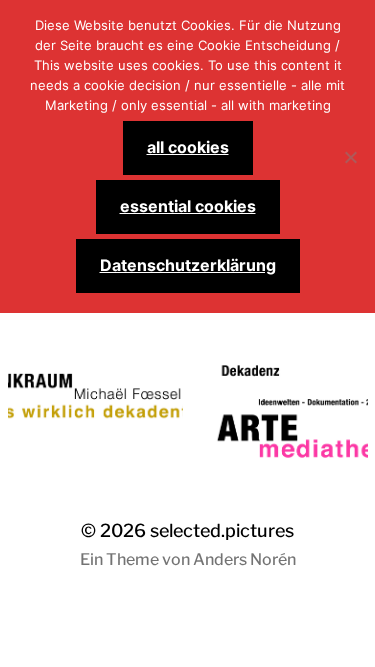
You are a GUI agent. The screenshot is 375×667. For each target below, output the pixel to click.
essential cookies (188, 206)
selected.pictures (222, 530)
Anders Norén (244, 559)
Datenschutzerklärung (188, 265)
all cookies (188, 147)
